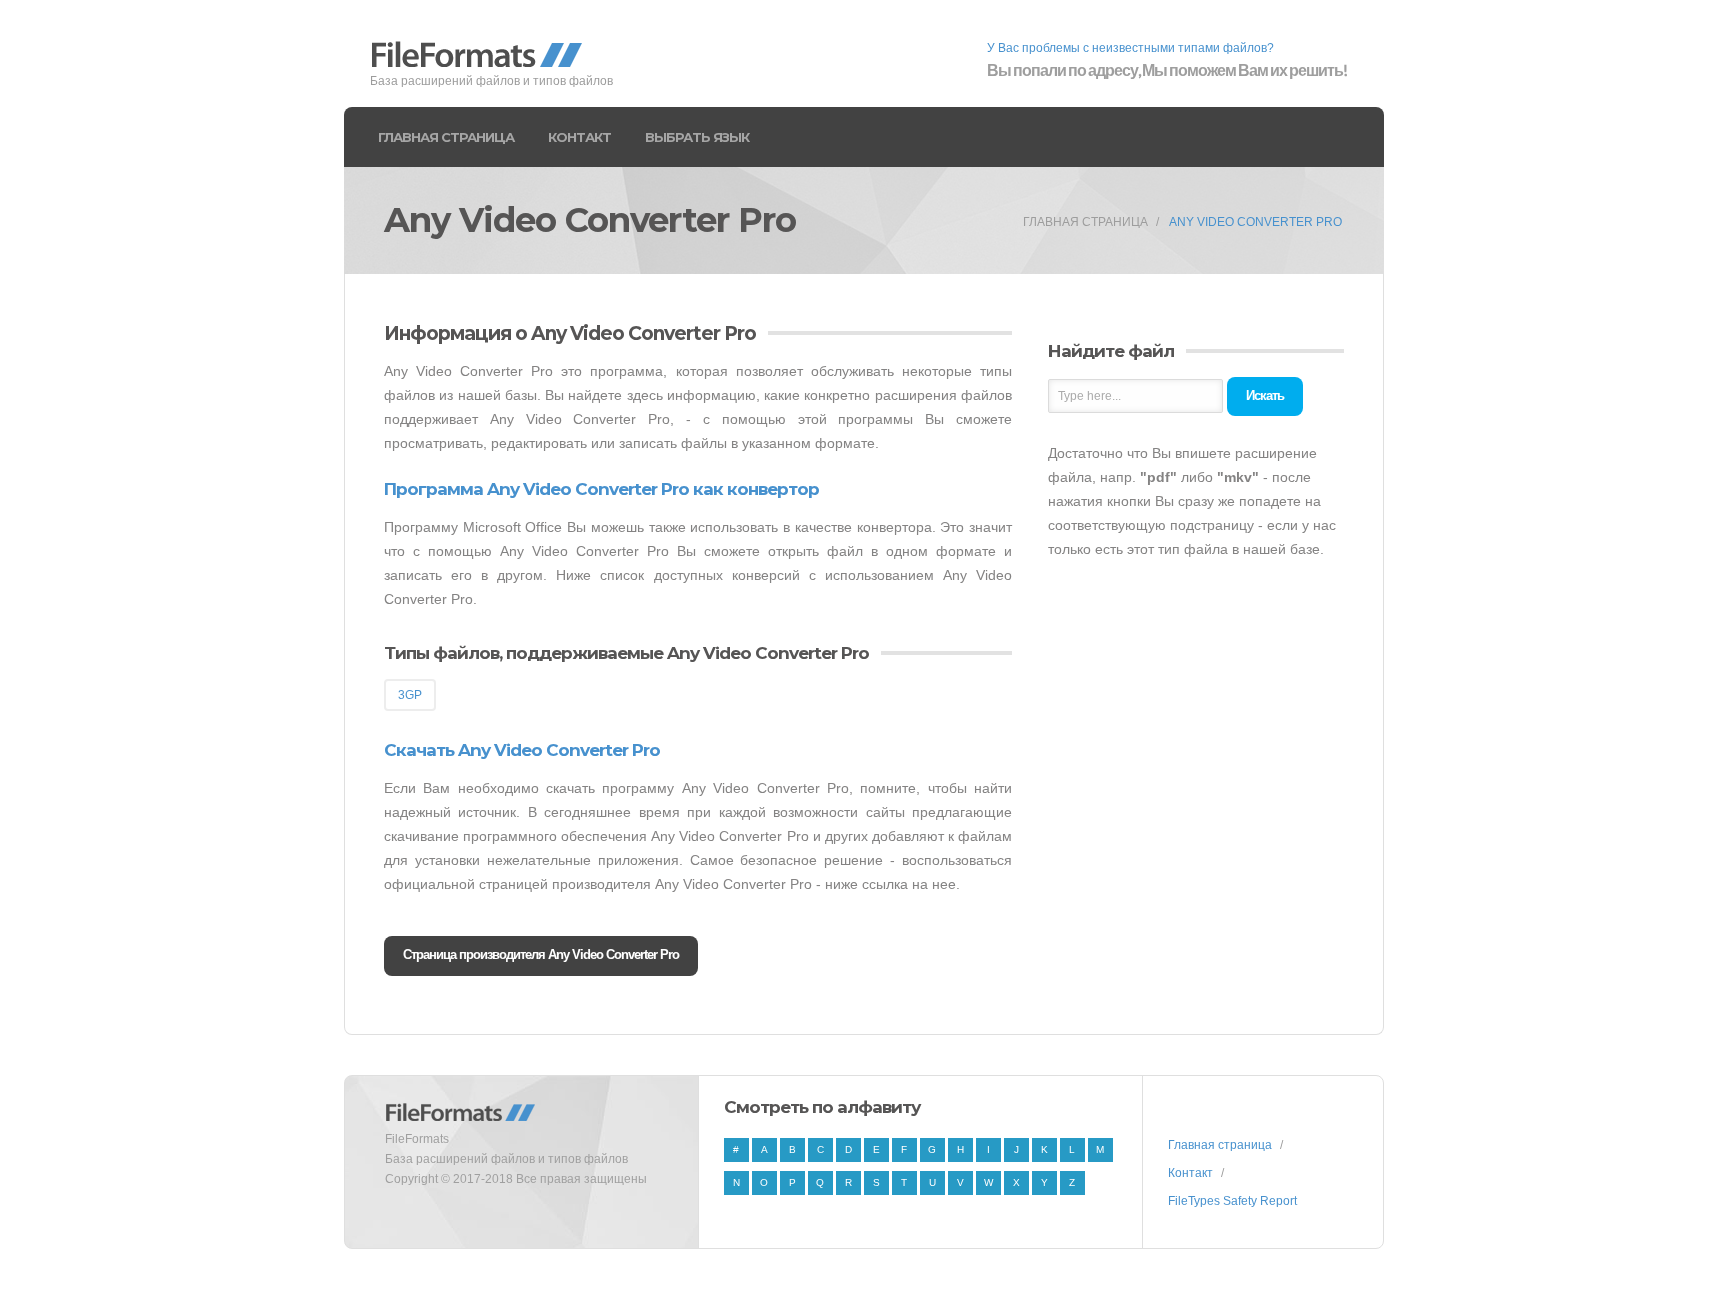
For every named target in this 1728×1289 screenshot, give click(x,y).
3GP (410, 695)
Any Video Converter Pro (1255, 222)
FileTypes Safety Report (1232, 1201)
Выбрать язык (697, 137)
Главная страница (446, 137)
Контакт (579, 137)
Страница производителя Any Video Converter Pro (541, 954)
